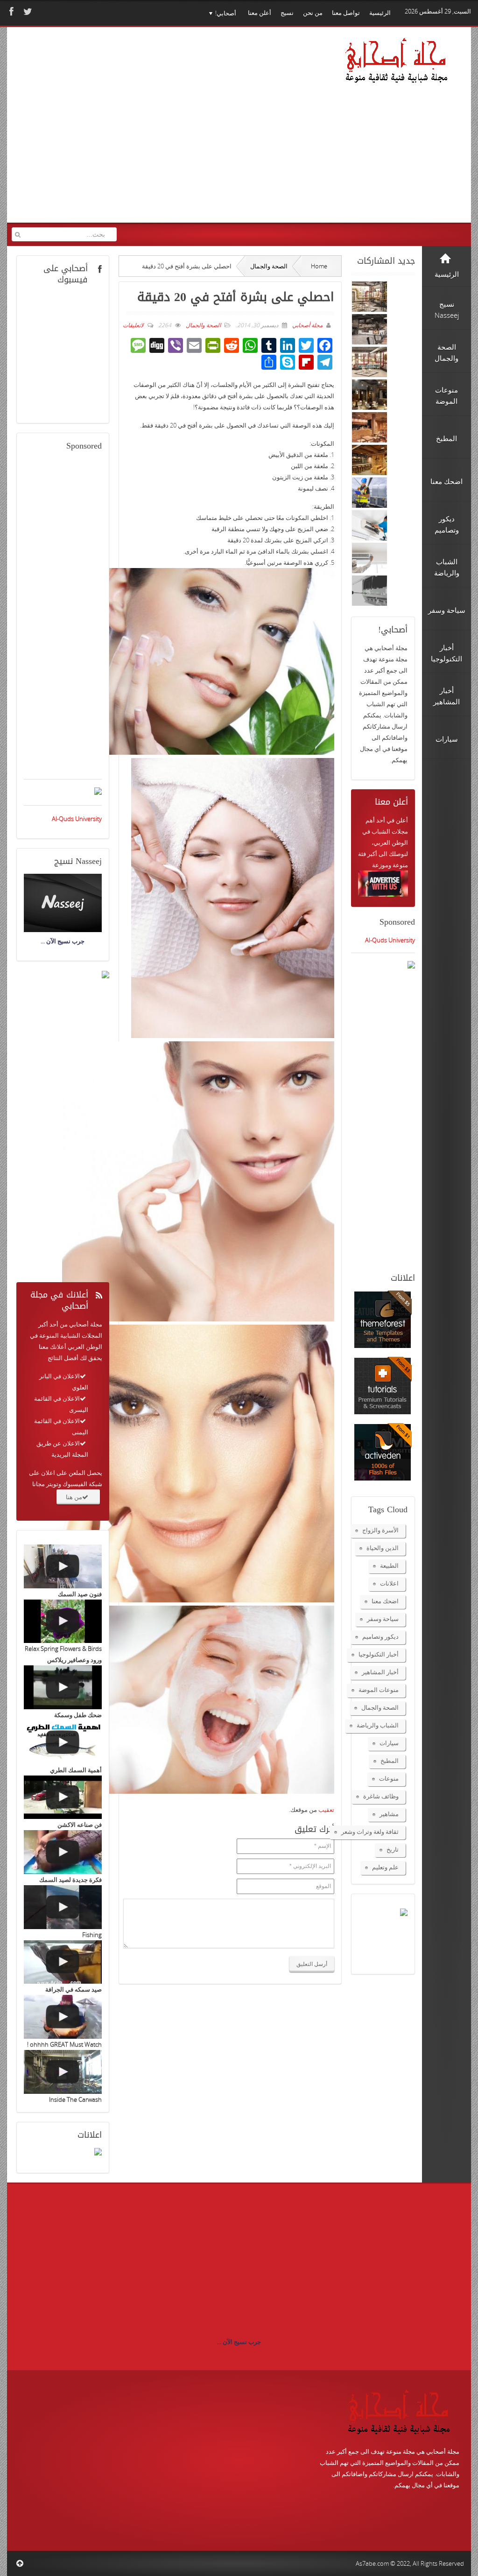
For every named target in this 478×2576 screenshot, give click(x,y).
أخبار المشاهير (380, 1672)
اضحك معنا (385, 1601)
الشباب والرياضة (378, 1725)
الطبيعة (389, 1565)
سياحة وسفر (383, 1619)
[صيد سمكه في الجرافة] (63, 1962)
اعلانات (389, 1583)
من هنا (74, 1497)
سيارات (389, 1743)
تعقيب (326, 1810)
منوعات (389, 1778)
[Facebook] (10, 11)
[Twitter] (27, 11)
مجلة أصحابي (307, 325)
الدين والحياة (383, 1548)
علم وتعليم (385, 1867)
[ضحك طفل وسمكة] (63, 1687)
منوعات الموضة (379, 1690)
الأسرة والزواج (380, 1530)
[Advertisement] (174, 134)
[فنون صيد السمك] (63, 1566)
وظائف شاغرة (381, 1796)
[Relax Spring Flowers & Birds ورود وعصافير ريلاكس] (63, 1621)
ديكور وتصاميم (380, 1636)
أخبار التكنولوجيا (379, 1654)
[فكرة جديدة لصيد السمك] (63, 1852)
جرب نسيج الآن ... (239, 2342)
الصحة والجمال (269, 266)
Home (319, 266)
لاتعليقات (133, 325)
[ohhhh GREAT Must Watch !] (63, 2017)
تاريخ (393, 1849)
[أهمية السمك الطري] (63, 1742)
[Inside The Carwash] (63, 2072)
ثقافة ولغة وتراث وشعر (370, 1832)
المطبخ (390, 1761)
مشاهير (389, 1814)
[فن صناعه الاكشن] (63, 1797)
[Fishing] (63, 1907)
